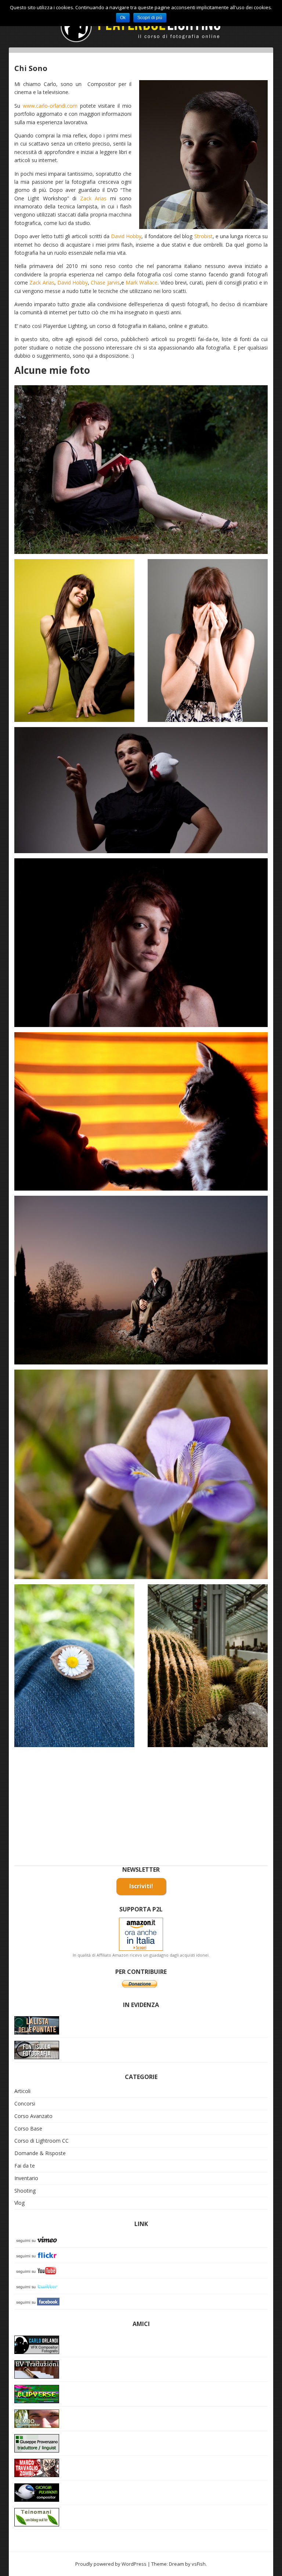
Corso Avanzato (33, 2116)
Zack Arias (93, 198)
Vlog (19, 2203)
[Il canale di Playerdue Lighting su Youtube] (38, 2270)
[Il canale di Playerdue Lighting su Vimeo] (38, 2239)
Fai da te (25, 2166)
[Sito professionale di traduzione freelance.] (37, 2442)
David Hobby (126, 236)
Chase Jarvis (105, 282)
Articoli (22, 2091)
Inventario (26, 2178)
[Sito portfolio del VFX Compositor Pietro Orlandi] (37, 2418)
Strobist (203, 236)
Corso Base (28, 2128)
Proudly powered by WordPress (111, 2564)
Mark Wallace (142, 282)
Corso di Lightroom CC (41, 2141)
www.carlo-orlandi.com (50, 106)
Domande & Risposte (40, 2153)
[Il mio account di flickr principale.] (38, 2255)
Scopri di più (150, 18)
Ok (123, 18)
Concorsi (25, 2103)
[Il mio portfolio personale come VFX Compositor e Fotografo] (37, 2344)
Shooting (25, 2191)
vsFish (199, 2564)
